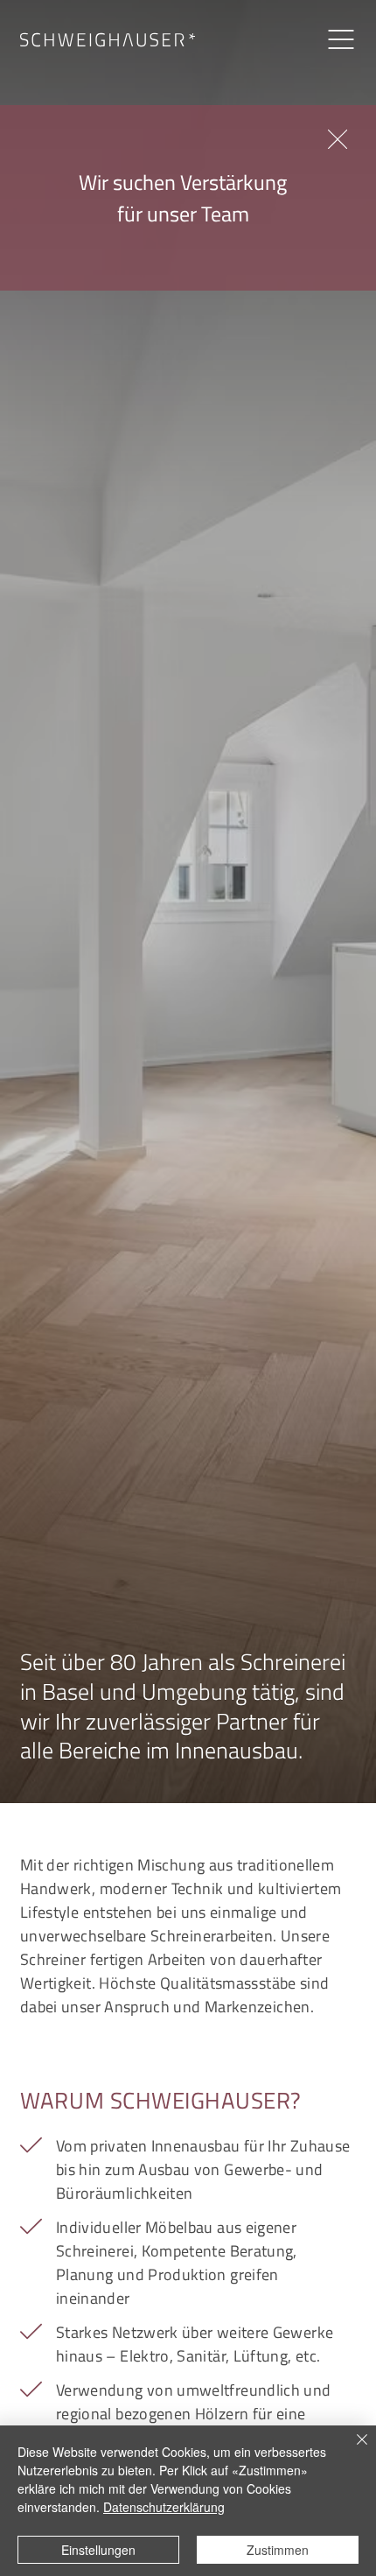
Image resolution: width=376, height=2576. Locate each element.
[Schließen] (352, 2450)
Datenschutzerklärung (164, 2507)
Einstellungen (98, 2550)
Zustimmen (278, 2550)
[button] (338, 140)
